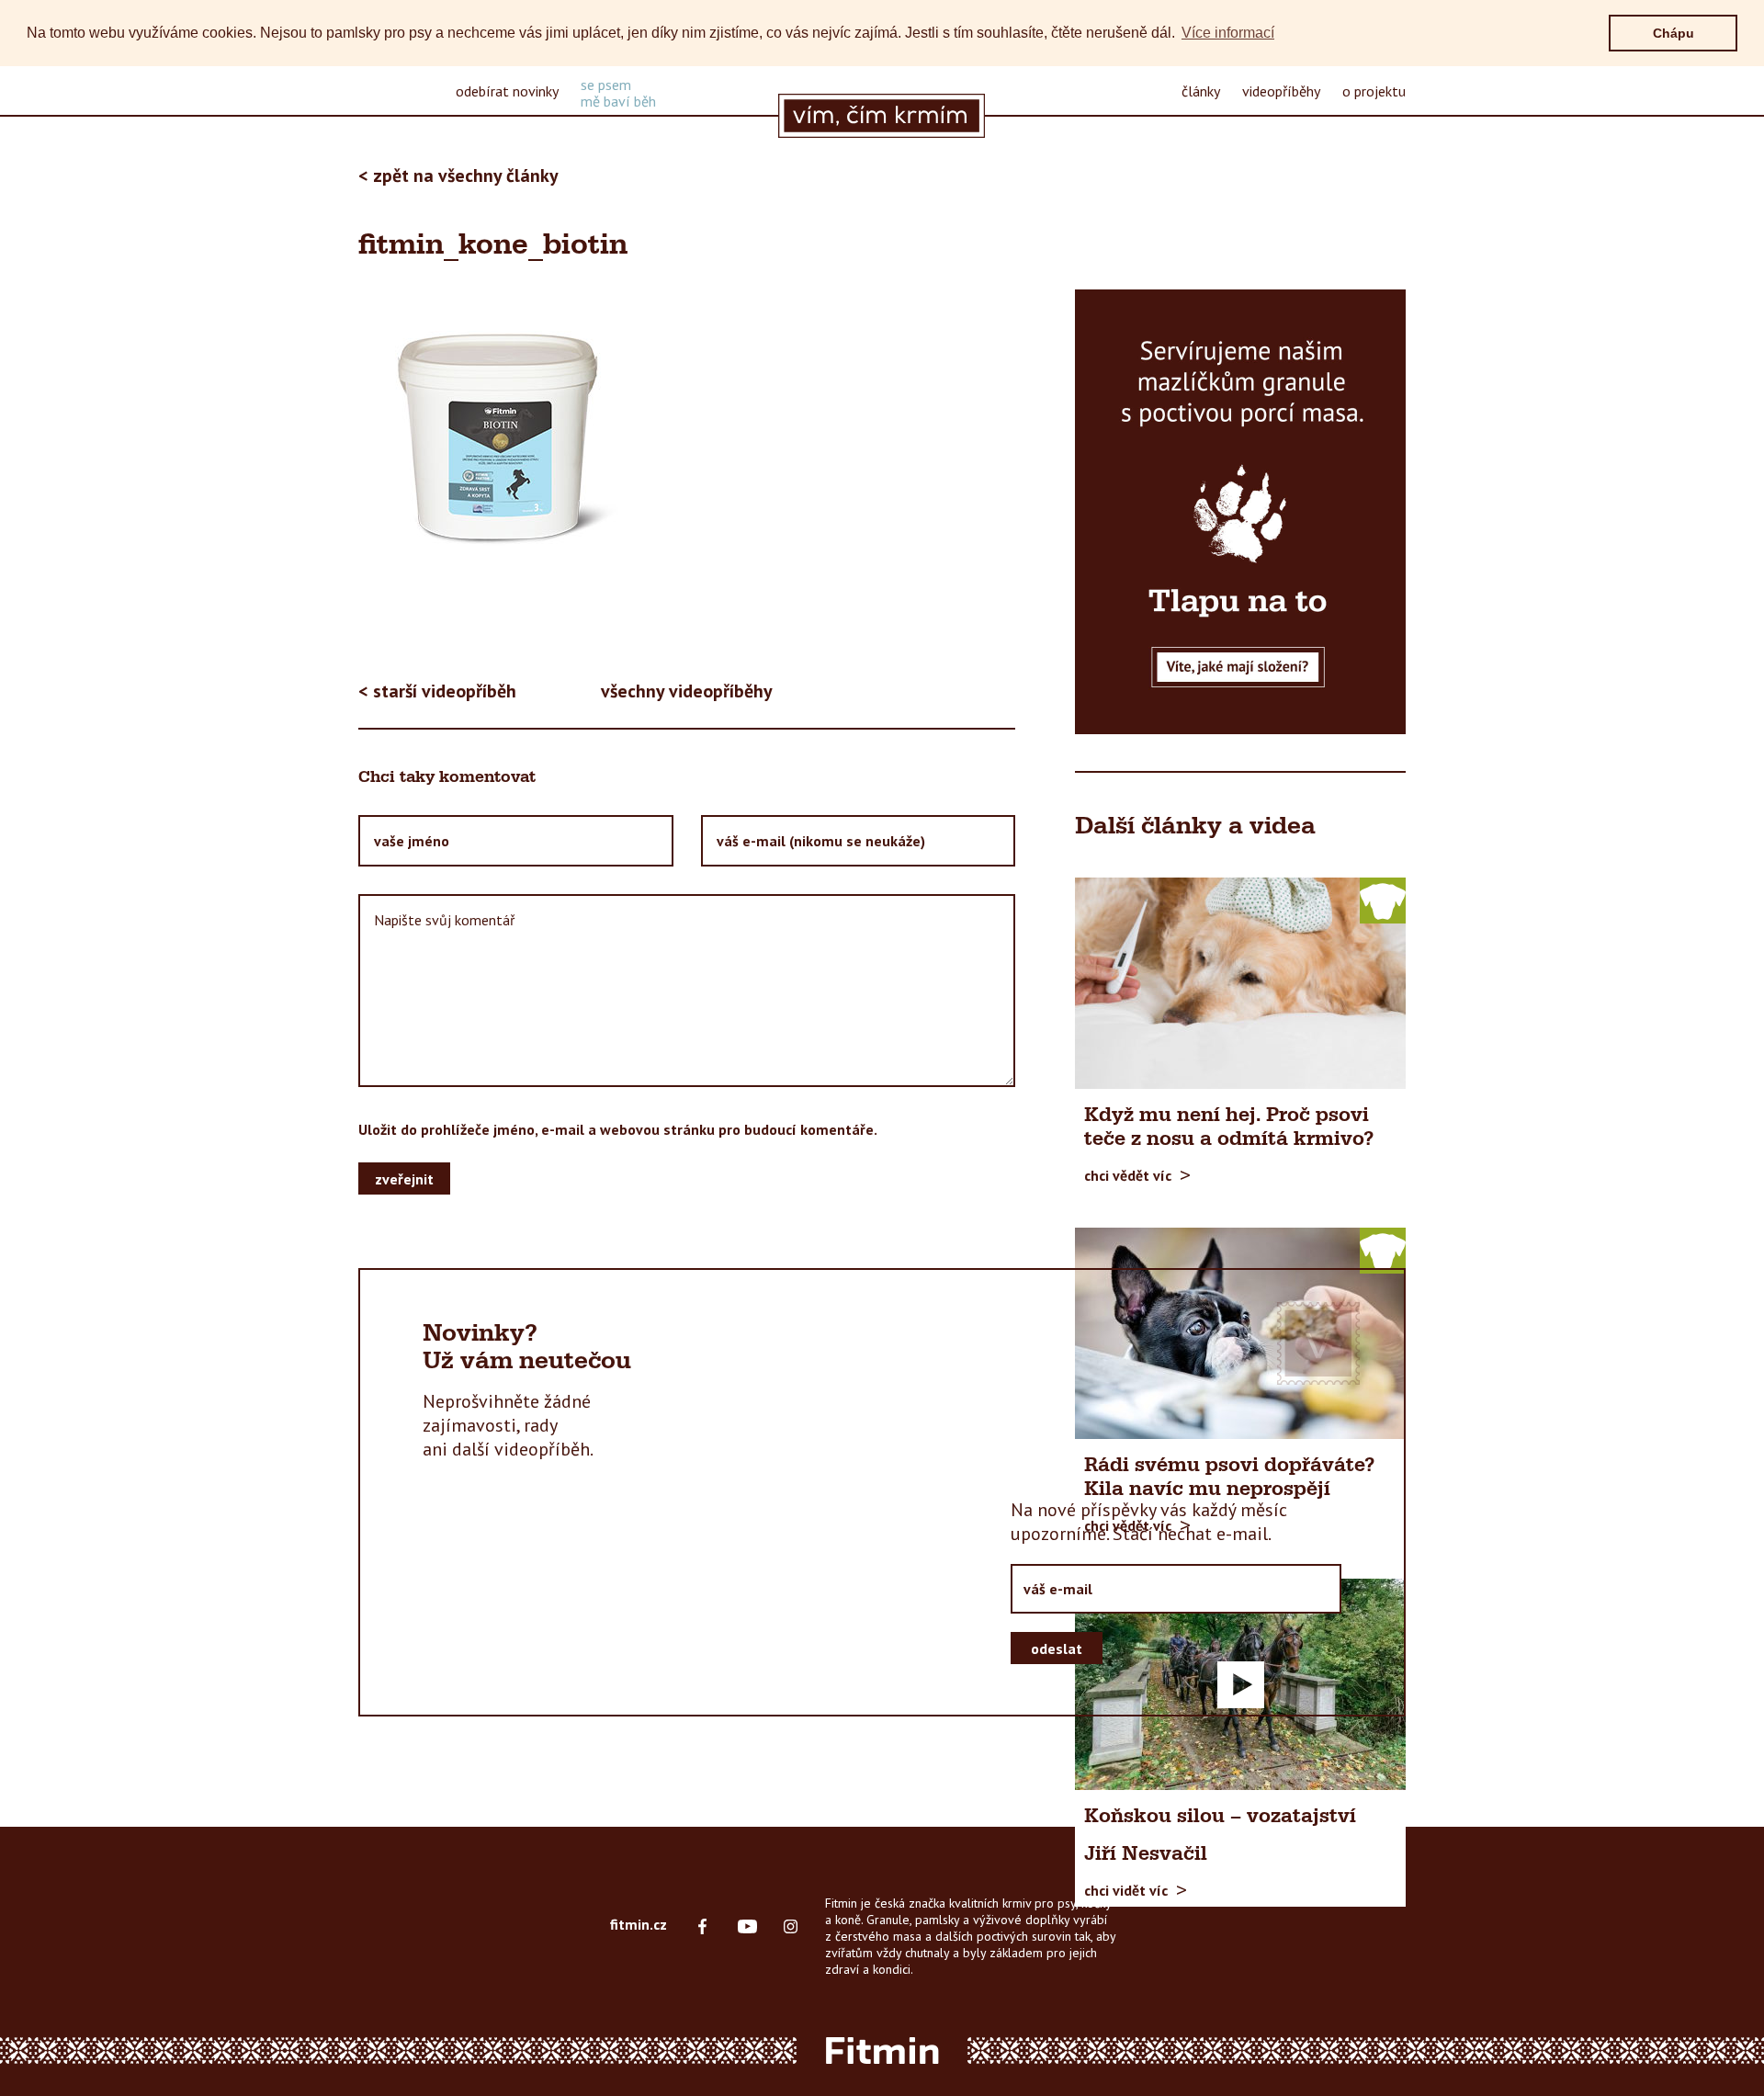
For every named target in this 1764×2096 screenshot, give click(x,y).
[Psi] (1383, 900)
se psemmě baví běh (618, 93)
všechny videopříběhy (687, 691)
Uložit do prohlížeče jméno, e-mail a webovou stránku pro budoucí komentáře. (618, 1129)
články (1201, 91)
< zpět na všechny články (458, 176)
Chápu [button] (1674, 33)
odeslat (1057, 1648)
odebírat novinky (507, 91)
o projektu (1374, 91)
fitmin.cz (639, 1924)
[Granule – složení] (1240, 512)
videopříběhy (1281, 91)
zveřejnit (404, 1179)
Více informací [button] (1228, 33)
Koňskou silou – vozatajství (1220, 1817)
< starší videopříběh (437, 691)
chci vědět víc (1128, 1174)
